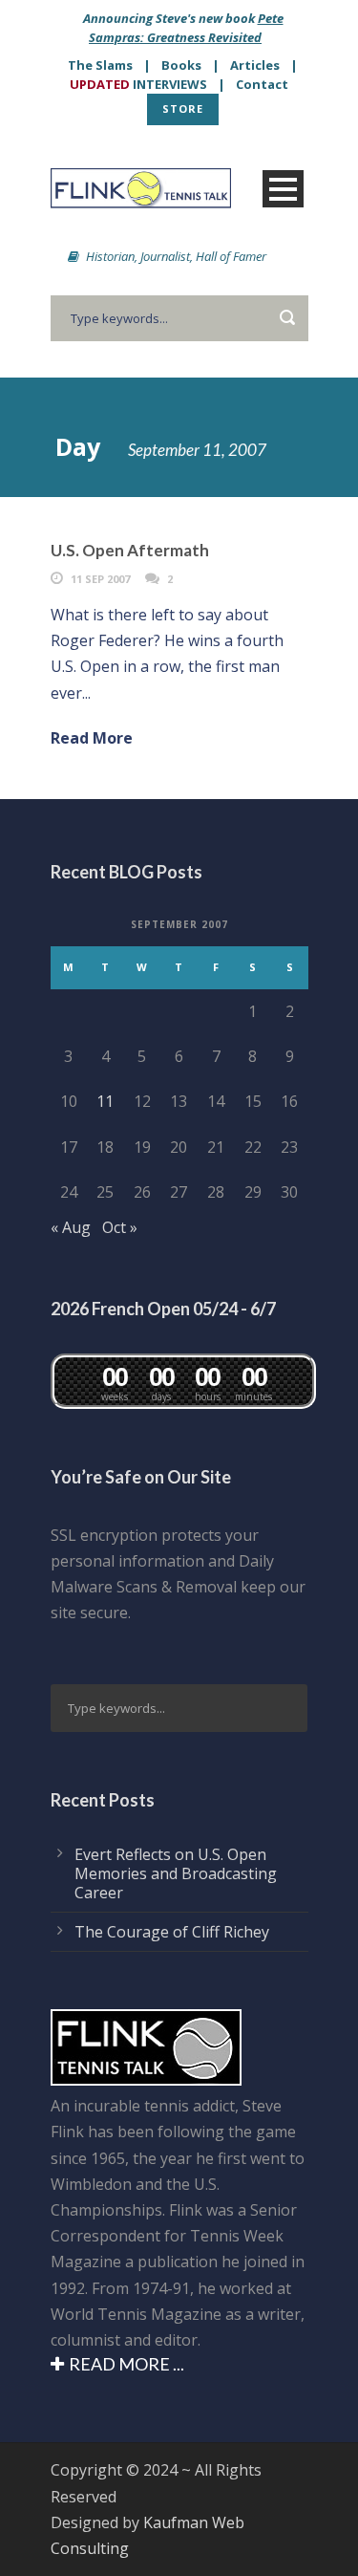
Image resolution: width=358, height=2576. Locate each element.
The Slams (100, 65)
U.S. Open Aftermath (130, 550)
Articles (255, 65)
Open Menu (283, 189)
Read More (92, 738)
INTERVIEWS (138, 84)
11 (105, 1101)
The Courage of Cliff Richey (172, 1932)
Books (181, 65)
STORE (183, 108)
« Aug (71, 1227)
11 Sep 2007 (100, 579)
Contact (262, 84)
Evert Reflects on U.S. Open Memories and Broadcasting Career (176, 1873)
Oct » (120, 1227)
